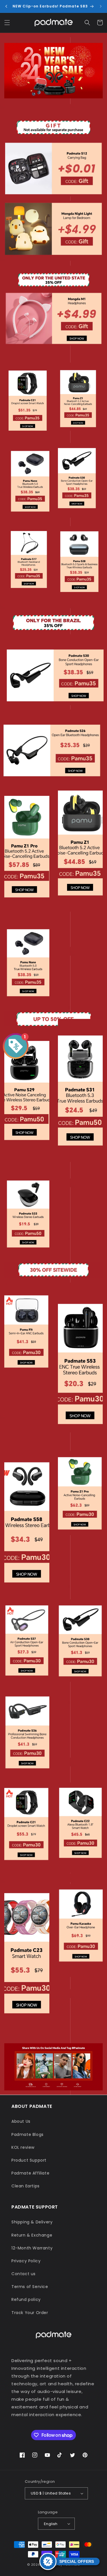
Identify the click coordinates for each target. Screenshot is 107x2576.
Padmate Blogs (28, 2134)
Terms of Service (30, 2287)
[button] (7, 23)
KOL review (23, 2147)
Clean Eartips (26, 2186)
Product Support (29, 2160)
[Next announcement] (101, 6)
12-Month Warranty (32, 2248)
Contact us (24, 2274)
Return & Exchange (32, 2235)
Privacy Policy (26, 2261)
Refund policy (26, 2299)
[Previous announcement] (6, 6)
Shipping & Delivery (32, 2222)
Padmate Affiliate (30, 2173)
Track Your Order (30, 2313)
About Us (21, 2121)
